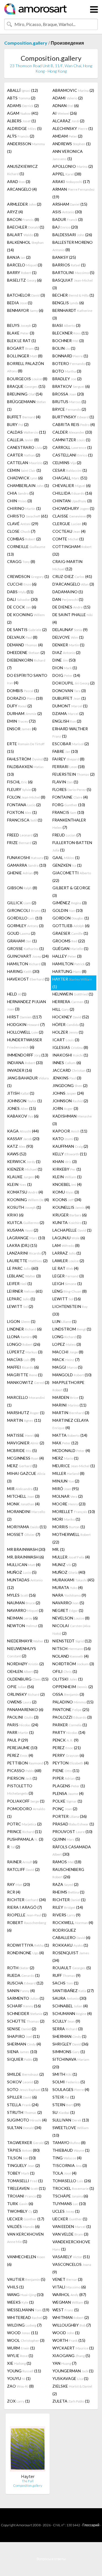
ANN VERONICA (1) (68, 155)
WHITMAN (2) (71, 2317)
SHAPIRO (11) (23, 2036)
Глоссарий (91, 2525)
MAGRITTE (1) (25, 1375)
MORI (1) (66, 1519)
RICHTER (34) (26, 1900)
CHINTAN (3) (72, 501)
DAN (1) (68, 599)
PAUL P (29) (18, 1740)
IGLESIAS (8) (70, 1047)
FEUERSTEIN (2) (74, 774)
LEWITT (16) (67, 1299)
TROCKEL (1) (73, 2188)
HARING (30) (23, 971)
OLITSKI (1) (68, 1679)
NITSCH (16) (72, 1648)
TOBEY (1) (21, 2173)
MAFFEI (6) (23, 1367)
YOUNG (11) (24, 2371)
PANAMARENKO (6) (25, 1709)
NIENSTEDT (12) (72, 1641)
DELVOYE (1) (68, 637)
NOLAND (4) (71, 1656)
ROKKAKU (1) (70, 1945)
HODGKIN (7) (26, 1024)
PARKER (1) (70, 1725)
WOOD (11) (23, 2333)
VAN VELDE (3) (70, 2234)
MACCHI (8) (68, 1352)
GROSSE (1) (25, 948)
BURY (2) (18, 424)
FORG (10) (69, 805)
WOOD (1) (66, 2333)
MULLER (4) (71, 1557)
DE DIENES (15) (71, 607)
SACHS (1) (65, 1983)
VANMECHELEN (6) (26, 2260)
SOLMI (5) (69, 2082)
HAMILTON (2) (71, 964)
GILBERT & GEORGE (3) (71, 892)
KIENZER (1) (25, 1169)
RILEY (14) (68, 1907)
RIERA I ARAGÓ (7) (25, 1907)
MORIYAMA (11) (27, 1527)
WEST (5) (66, 2310)
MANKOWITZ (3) (28, 1382)
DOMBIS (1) (23, 691)
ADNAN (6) (66, 106)
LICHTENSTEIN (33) (70, 1310)
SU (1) (64, 2112)
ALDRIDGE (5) (24, 128)
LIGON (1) (21, 1321)
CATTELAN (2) (27, 463)
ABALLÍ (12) (23, 90)
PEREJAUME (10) (22, 1748)
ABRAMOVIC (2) (73, 90)
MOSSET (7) (24, 1534)
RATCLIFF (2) (23, 1869)
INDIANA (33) (25, 1063)
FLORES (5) (72, 789)
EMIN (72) (21, 721)
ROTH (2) (21, 1968)
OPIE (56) (21, 1687)
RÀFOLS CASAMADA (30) (72, 1850)
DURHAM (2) (25, 713)
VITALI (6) (69, 2287)
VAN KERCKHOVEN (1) (25, 2238)
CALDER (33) (72, 432)
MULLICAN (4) (24, 1565)
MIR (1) (23, 1489)
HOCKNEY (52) (71, 1017)
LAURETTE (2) (27, 1261)
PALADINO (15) (73, 1702)
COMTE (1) (68, 539)
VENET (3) (67, 2279)
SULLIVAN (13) (71, 2120)
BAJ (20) (65, 227)
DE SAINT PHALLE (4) (73, 618)
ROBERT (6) (26, 1926)
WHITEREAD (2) (27, 2317)
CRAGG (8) (21, 561)
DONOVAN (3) (69, 691)
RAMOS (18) (67, 1862)
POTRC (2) (24, 1824)
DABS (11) (20, 592)
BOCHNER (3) (68, 341)
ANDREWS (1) (72, 144)
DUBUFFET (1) (69, 698)
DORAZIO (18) (25, 698)
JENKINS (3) (67, 1078)
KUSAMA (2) (23, 1230)
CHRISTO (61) (27, 516)
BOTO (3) (67, 371)
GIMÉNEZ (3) (70, 903)
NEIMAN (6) (22, 1618)
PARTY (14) (69, 1732)
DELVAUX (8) (22, 637)
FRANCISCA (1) (25, 820)
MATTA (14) (70, 1435)
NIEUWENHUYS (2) (22, 1652)
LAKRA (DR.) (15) (22, 1245)
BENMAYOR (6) (25, 310)
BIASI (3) (66, 325)
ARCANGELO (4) (22, 189)
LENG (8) (70, 1291)
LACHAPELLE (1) (72, 1230)
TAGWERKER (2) (28, 2143)
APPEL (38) (67, 174)
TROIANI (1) (24, 2196)
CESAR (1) (70, 470)
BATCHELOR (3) (26, 295)
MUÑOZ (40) (69, 1572)
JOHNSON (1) (25, 1101)
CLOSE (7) (21, 531)
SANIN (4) (21, 1991)
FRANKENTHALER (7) (69, 824)
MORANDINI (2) (26, 1515)
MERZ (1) (65, 1458)
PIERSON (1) (22, 1778)
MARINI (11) (69, 1405)
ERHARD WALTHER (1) (70, 732)
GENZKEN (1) (67, 865)
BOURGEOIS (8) (27, 379)
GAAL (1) (66, 857)
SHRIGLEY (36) (70, 2044)
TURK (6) (20, 2204)
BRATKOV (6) (71, 386)
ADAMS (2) (23, 106)
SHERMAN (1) (69, 2036)
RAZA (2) (65, 1884)
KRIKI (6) (15, 1215)
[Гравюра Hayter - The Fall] (28, 2446)
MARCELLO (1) (26, 1401)
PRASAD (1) (73, 1824)
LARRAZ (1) (67, 1253)
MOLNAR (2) (68, 1496)
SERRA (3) (68, 2029)
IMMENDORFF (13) (28, 1055)
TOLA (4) (64, 2173)
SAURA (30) (69, 1998)
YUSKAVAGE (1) (70, 2378)
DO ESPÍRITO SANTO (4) (27, 679)
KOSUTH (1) (24, 1207)
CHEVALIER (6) (72, 485)
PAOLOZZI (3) (72, 1717)
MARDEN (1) (68, 1397)
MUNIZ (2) (64, 1565)
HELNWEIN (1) (73, 994)
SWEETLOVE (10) (71, 2131)
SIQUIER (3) (22, 2059)
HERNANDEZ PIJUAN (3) (26, 1005)
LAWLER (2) (68, 1261)
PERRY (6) (68, 1755)
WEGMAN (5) (71, 2302)
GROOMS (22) (69, 941)
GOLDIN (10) (68, 910)
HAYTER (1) (72, 983)
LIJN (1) (64, 1321)
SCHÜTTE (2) (26, 2021)
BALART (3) (23, 235)
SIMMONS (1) (69, 2052)
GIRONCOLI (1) (26, 910)
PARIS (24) (23, 1725)
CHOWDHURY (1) (73, 508)
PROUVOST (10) (72, 1832)
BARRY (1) (22, 272)
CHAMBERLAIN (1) (28, 485)
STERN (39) (66, 2105)
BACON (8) (23, 219)
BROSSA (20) (68, 394)
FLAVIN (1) (65, 782)
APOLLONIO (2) (73, 166)
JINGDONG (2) (70, 1085)
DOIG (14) (66, 675)
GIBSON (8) (22, 888)
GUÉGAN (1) (70, 948)
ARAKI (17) (71, 181)
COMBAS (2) (24, 539)
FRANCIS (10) (68, 812)
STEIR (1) (64, 2097)
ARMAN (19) (74, 193)
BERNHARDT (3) (72, 314)
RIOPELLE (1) (27, 1915)
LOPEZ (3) (67, 1344)
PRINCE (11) (24, 1832)
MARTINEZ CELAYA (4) (71, 1424)
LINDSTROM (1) (72, 1329)
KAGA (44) (23, 1131)
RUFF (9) (66, 1975)
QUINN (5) (66, 1839)
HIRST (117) (24, 1017)
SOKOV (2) (23, 2082)
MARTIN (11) (24, 1420)
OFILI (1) (65, 1671)
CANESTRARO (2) (27, 447)
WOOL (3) (26, 2340)
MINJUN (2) (66, 1481)
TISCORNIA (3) (70, 2165)
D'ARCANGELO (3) (73, 584)
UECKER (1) (70, 2219)
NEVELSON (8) (71, 1618)
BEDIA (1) (20, 303)
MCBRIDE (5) (22, 1450)
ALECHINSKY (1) (73, 128)
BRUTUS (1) (69, 402)
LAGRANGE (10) (26, 1238)
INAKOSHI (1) (70, 1055)
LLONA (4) (22, 1337)
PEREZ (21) (67, 1748)
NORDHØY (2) (25, 1664)
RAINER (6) (22, 1862)
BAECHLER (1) (26, 227)
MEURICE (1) (74, 1466)
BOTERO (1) (71, 363)
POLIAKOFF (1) (26, 1801)
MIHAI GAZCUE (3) (26, 1477)
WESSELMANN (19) (28, 2310)
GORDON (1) (71, 918)
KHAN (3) (65, 1161)
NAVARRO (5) (68, 1603)
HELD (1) (17, 994)
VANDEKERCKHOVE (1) (71, 2245)
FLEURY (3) (22, 789)
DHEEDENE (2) (26, 652)
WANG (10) (25, 2295)
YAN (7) (64, 2363)
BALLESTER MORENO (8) (73, 246)
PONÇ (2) (65, 1809)
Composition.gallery (26, 43)
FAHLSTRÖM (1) (28, 759)
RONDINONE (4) (25, 1953)
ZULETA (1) (71, 2401)
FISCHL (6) (20, 782)
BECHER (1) (73, 295)
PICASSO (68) (24, 1770)
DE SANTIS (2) (27, 630)
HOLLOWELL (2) (25, 1032)
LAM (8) (66, 1245)
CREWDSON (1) (28, 576)
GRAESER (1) (70, 933)
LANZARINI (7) (27, 1253)
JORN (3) (65, 1108)
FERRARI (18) (69, 767)
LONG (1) (67, 1337)
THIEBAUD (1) (71, 2150)
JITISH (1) (21, 1093)
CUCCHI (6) (22, 584)
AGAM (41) (23, 113)
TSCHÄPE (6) (70, 2196)
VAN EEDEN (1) (72, 2226)
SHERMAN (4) (24, 2044)
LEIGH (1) (67, 1283)
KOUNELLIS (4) (71, 1207)
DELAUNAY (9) (70, 630)
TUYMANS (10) (69, 2204)
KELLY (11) (70, 1154)
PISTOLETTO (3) (20, 1789)
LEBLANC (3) (24, 1276)
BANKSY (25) (64, 257)
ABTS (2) (21, 98)
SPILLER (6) (22, 2097)
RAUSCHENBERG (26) (68, 1873)
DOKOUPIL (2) (74, 683)
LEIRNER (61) (25, 1291)
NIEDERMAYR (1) (28, 1641)
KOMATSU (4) (25, 1192)
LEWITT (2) (20, 1306)
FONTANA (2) (24, 805)
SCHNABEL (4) (70, 2006)
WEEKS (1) (20, 2302)
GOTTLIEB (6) (71, 926)
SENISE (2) (22, 2029)
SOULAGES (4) (71, 2089)
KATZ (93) (20, 1146)
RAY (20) (19, 1884)
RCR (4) (14, 1892)
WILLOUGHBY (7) (72, 2325)
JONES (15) (22, 1108)
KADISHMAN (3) (72, 1120)
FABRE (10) (65, 751)
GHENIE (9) (23, 873)
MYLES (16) (21, 1595)
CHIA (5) (21, 493)
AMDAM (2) (67, 136)
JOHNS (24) (68, 1093)
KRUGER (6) (70, 1215)
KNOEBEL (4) (67, 1184)
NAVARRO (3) (25, 1610)
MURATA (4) (68, 1587)
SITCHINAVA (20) (71, 2063)
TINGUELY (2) (24, 2165)
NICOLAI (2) (71, 1629)
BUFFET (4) (24, 417)
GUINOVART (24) (28, 956)
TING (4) (67, 2158)
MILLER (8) (68, 1473)
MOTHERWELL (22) (72, 1538)
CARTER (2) (24, 455)
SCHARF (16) (24, 2006)
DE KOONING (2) (26, 618)
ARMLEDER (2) (24, 204)
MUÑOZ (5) (22, 1572)
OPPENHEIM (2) (73, 1687)
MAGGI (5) (67, 1367)
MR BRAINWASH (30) (26, 1549)
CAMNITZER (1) (71, 440)
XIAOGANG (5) (71, 2356)
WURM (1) (21, 2348)
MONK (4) (23, 1504)
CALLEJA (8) (23, 440)
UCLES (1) (66, 2211)
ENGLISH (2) (67, 721)
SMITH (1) (65, 2074)
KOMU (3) (66, 1192)
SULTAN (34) (24, 2128)
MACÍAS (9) (21, 1359)
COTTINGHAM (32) (72, 550)
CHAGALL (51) (70, 478)
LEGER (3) (68, 1276)
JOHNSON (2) (70, 1101)
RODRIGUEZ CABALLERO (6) (71, 1934)
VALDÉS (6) (23, 2226)
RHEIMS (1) (68, 1892)
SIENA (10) (22, 2052)
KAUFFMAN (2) (70, 1146)
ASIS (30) (67, 212)
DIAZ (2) (66, 652)
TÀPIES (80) (23, 2150)
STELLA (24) (23, 2105)
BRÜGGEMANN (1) (26, 405)
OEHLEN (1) (23, 1671)
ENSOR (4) (22, 729)
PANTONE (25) (71, 1709)
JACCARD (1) (72, 1070)
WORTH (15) (69, 2340)
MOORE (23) (69, 1504)
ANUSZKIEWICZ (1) (22, 170)
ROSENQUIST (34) (71, 1957)
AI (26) (65, 113)
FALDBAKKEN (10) (25, 770)
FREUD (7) (67, 835)
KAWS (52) (17, 1154)
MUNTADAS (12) (25, 1584)
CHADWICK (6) (25, 478)
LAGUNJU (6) (69, 1238)
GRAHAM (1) (22, 941)
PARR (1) (20, 1732)
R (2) (14, 1847)
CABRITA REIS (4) (74, 424)
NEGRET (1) (68, 1610)
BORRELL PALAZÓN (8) (25, 367)
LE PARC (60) (23, 1268)
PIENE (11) (66, 1770)
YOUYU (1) (19, 2378)
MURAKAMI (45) (73, 1580)
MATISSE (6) (23, 1435)
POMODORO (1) (26, 1812)
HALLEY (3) (67, 956)
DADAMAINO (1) (68, 592)
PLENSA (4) (68, 1793)
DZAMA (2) (68, 713)
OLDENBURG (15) (28, 1679)
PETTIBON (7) (28, 1763)
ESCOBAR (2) (71, 744)
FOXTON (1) (22, 812)
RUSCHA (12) (25, 1983)
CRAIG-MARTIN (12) (67, 565)
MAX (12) (65, 1443)
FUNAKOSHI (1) (28, 857)
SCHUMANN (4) (72, 2013)
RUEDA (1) (23, 1975)
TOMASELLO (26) (72, 2181)
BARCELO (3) (25, 265)
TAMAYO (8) (69, 2143)
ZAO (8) (20, 2386)
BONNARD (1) (70, 356)
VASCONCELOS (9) (72, 2268)
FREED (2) (23, 835)
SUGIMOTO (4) (27, 2120)
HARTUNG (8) (69, 971)
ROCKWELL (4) (73, 1922)
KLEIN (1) (67, 1177)
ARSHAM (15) (70, 204)
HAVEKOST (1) (28, 979)
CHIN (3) (20, 501)
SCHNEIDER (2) (27, 2013)
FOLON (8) (26, 797)
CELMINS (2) (67, 463)
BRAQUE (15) (26, 386)
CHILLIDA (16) (72, 493)
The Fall (28, 2481)
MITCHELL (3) (23, 1496)
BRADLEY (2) (67, 379)
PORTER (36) (70, 1816)
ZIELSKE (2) (72, 2390)
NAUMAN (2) (24, 1603)
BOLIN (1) (64, 348)
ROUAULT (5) (72, 1968)
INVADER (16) (20, 1070)
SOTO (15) (28, 2089)
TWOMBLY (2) (22, 2211)
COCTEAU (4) (69, 531)
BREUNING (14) (25, 394)
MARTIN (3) (71, 1413)
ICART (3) (66, 1040)
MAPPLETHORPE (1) (68, 1386)
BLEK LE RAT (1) (22, 341)
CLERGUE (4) (70, 524)
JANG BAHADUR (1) (28, 1082)
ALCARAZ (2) (68, 121)
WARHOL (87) (69, 2295)
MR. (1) (59, 1549)
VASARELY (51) (71, 2257)
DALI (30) (22, 599)
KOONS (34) (67, 1200)
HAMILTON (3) (26, 964)
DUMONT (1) (70, 706)
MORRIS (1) (69, 1527)
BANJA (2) (19, 257)
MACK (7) (66, 1359)
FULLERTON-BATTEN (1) (72, 846)
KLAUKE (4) (23, 1177)
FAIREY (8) (68, 759)
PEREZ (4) (20, 1755)
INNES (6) (67, 1063)
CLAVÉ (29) (23, 524)
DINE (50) (64, 660)
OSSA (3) (68, 1694)
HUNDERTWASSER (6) (25, 1043)
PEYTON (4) (71, 1763)
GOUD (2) (21, 933)
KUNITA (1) (70, 1222)
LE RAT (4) (65, 1268)
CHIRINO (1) (24, 508)
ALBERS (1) (22, 121)
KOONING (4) (28, 1200)
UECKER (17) (26, 2219)
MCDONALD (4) (71, 1450)
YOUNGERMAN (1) (73, 2371)
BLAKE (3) (21, 333)
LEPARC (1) (21, 1299)
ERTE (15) (26, 747)
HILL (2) (63, 1009)
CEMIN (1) (24, 470)
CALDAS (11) (26, 432)
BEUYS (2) (22, 325)
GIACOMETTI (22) (72, 877)
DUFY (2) (20, 706)
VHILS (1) (15, 2287)
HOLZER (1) (68, 1032)
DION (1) (65, 668)
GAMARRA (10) (27, 865)
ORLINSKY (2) (26, 1694)
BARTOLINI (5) (73, 272)
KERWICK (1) (24, 1161)
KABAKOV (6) (23, 1116)
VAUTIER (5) (26, 2279)
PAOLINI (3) (23, 1717)
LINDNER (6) (24, 1329)
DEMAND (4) (25, 645)
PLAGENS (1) (69, 1786)
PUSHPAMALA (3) (25, 1839)
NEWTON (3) (25, 1626)
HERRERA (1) (71, 1002)
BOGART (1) (23, 348)
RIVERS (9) (66, 1915)
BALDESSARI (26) (72, 235)
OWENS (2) (22, 1702)
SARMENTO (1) (26, 1998)
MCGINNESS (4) (25, 1458)
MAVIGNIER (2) (26, 1443)
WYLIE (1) (20, 2356)
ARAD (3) (19, 181)
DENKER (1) (68, 645)
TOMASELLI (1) (25, 2181)
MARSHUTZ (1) (26, 1413)
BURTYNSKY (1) (73, 417)
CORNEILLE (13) (26, 550)
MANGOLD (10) (72, 1375)
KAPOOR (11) (70, 1131)
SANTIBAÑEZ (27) (73, 1991)
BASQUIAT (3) (73, 284)
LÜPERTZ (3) (25, 1352)
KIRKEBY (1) (67, 1169)
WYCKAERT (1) (73, 2348)
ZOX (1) (18, 2401)
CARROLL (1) (72, 447)
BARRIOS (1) (69, 265)
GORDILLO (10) (25, 918)
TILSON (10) (21, 2158)
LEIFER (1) (20, 1283)
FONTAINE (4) (70, 797)
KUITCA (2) (26, 1222)
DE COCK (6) (22, 607)
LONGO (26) (24, 1344)
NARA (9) (69, 1595)
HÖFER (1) (68, 1024)
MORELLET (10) (74, 1511)
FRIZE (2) (22, 843)
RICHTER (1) (69, 1900)
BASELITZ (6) (24, 280)
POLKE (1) (67, 1801)
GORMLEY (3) (25, 926)
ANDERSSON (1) (26, 147)
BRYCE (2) (69, 409)
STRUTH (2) (25, 2112)
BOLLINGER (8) (25, 356)
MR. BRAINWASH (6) (25, 1557)
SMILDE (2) (25, 2074)
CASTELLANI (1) (73, 455)
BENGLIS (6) (68, 303)
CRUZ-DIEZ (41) (72, 576)
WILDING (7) (24, 2325)
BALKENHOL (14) (25, 246)
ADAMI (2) (68, 98)
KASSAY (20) (23, 1139)
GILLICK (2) (22, 903)
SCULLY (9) (66, 2021)
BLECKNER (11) (70, 333)
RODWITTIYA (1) (28, 1945)
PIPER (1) (66, 1778)
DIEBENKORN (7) (26, 664)
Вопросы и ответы (51, 2559)
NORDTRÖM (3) (73, 1664)
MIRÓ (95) (66, 1489)
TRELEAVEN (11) (26, 2188)
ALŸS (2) (21, 136)
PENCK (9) (65, 1740)
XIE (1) (19, 2363)
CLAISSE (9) (72, 516)
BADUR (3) (68, 219)
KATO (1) (65, 1139)
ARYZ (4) (15, 212)
